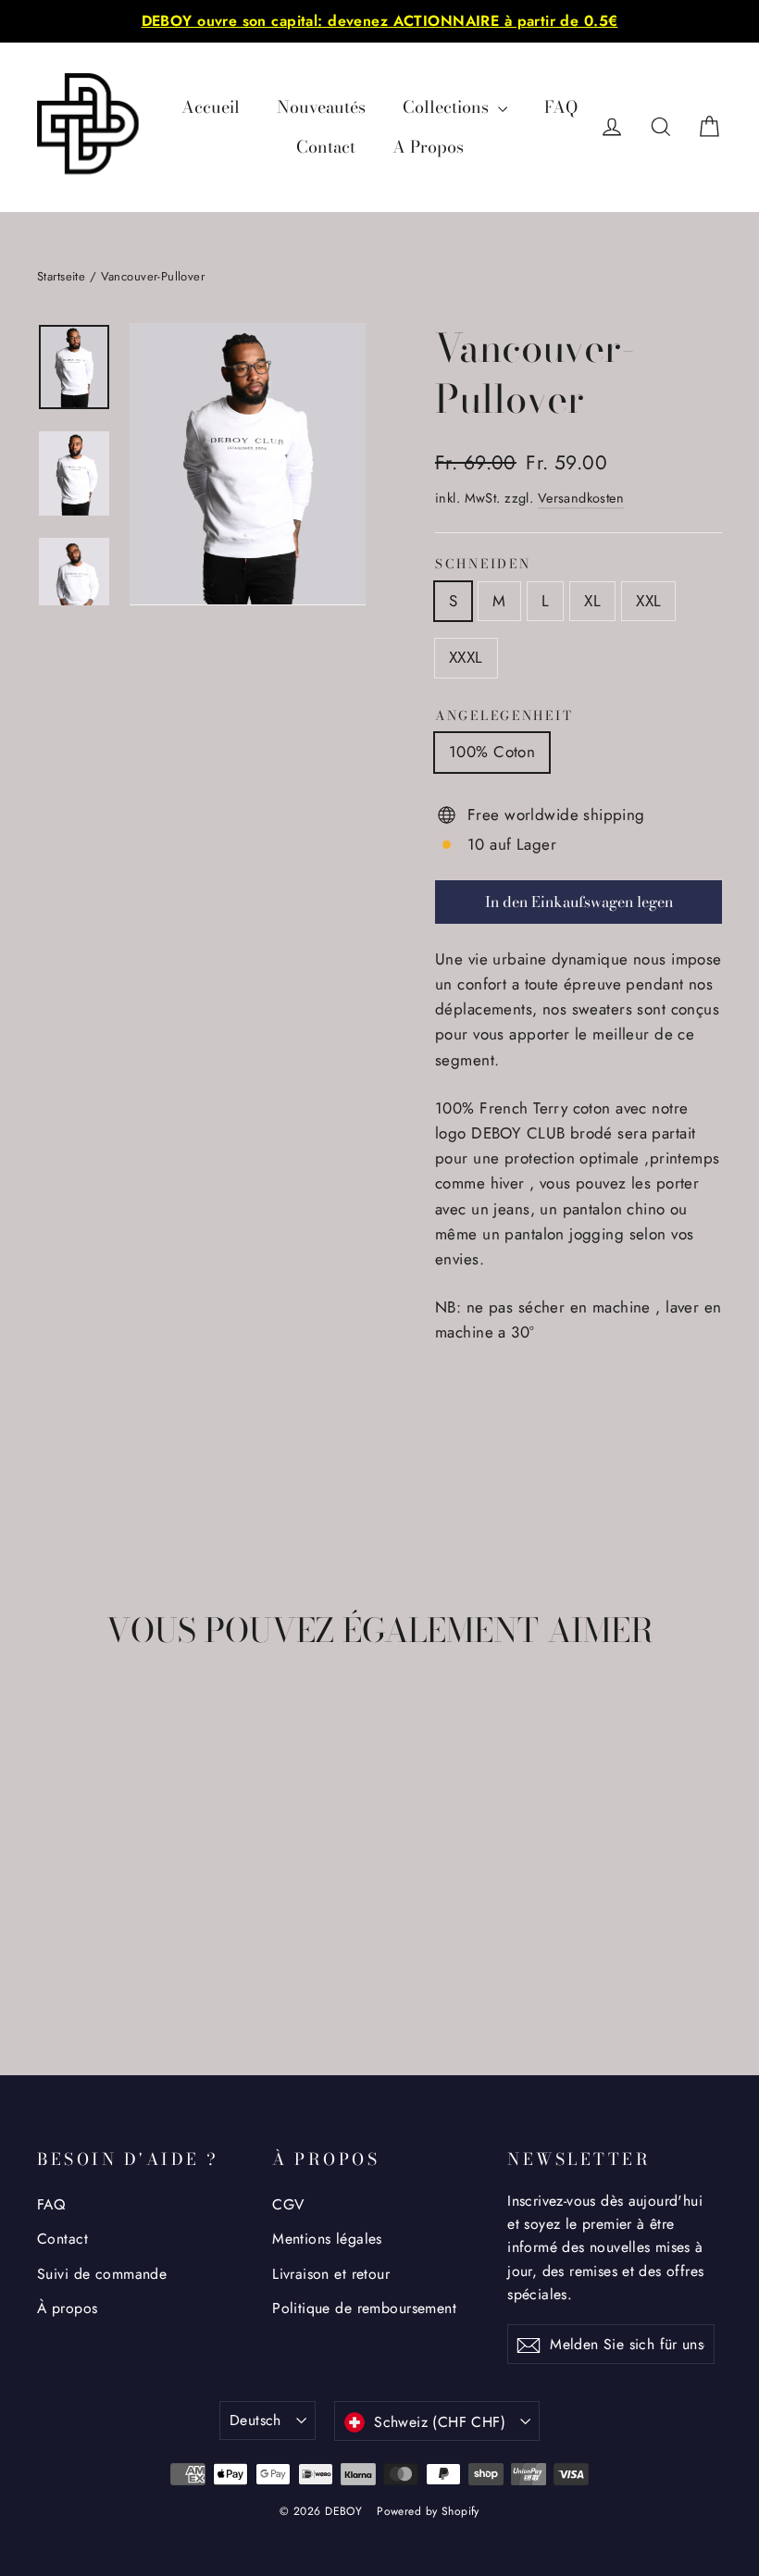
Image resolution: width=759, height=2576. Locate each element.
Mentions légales (327, 2239)
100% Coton (492, 752)
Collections (448, 107)
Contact (326, 147)
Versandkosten (581, 498)
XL (592, 601)
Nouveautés (321, 107)
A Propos (428, 147)
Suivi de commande (102, 2274)
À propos (67, 2308)
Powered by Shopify (428, 2511)
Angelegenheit (504, 716)
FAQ (561, 107)
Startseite (61, 276)
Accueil (211, 107)
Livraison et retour (331, 2274)
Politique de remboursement (364, 2308)
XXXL (466, 657)
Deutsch (255, 2420)
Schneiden (483, 565)
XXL (648, 601)
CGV (288, 2204)
